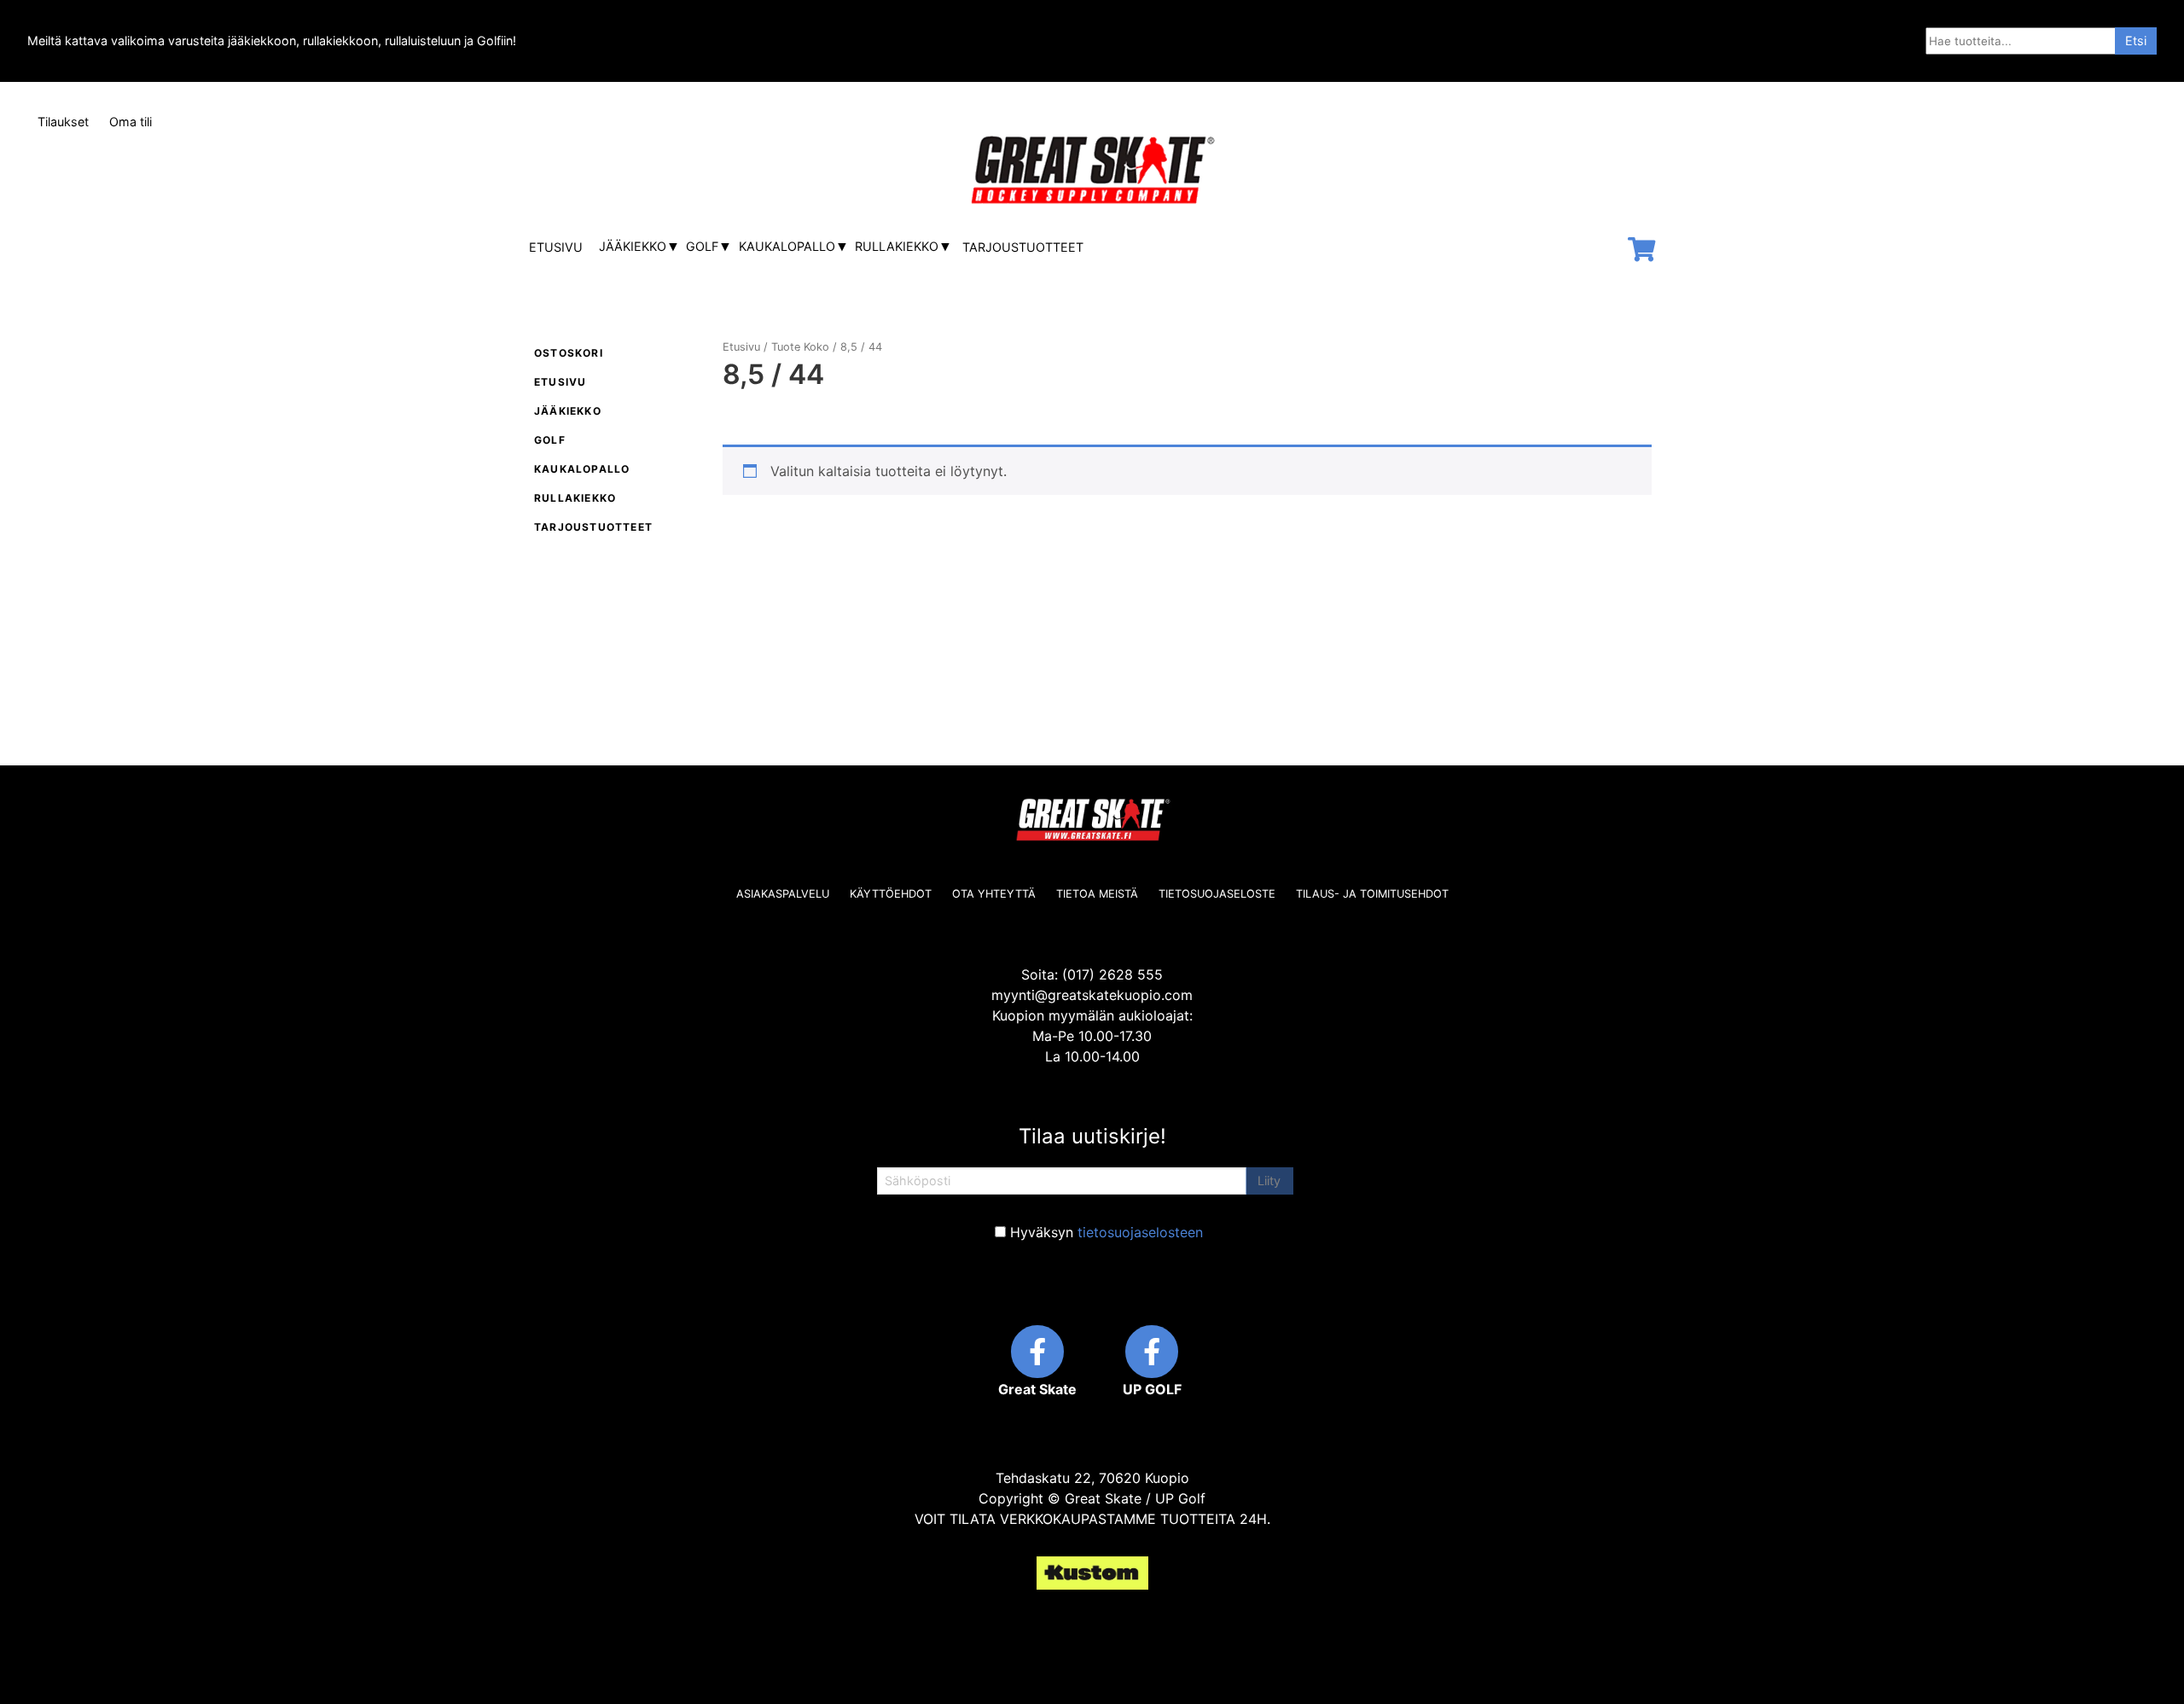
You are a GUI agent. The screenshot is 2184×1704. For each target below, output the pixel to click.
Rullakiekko (897, 246)
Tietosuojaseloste (1217, 894)
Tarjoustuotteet (1023, 247)
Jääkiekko (633, 246)
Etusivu (556, 247)
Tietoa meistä (1097, 894)
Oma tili (131, 122)
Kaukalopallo (787, 246)
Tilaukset (63, 122)
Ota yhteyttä (994, 894)
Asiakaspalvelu (783, 894)
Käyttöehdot (891, 894)
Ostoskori (569, 353)
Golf (702, 246)
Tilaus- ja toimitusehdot (1372, 894)
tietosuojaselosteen (1140, 1232)
